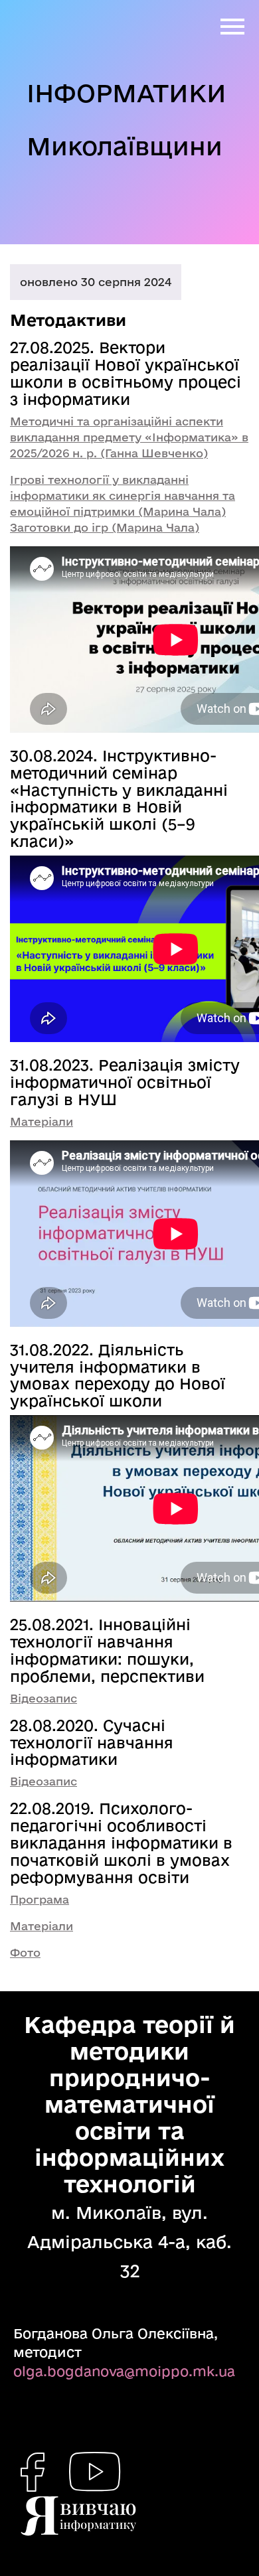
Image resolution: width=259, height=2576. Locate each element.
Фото (25, 1952)
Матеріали (42, 1121)
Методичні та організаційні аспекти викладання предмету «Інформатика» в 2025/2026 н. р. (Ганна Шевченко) (129, 437)
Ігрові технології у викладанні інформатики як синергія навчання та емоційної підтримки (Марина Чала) (123, 495)
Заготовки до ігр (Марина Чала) (105, 527)
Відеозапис (43, 1698)
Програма (40, 1899)
